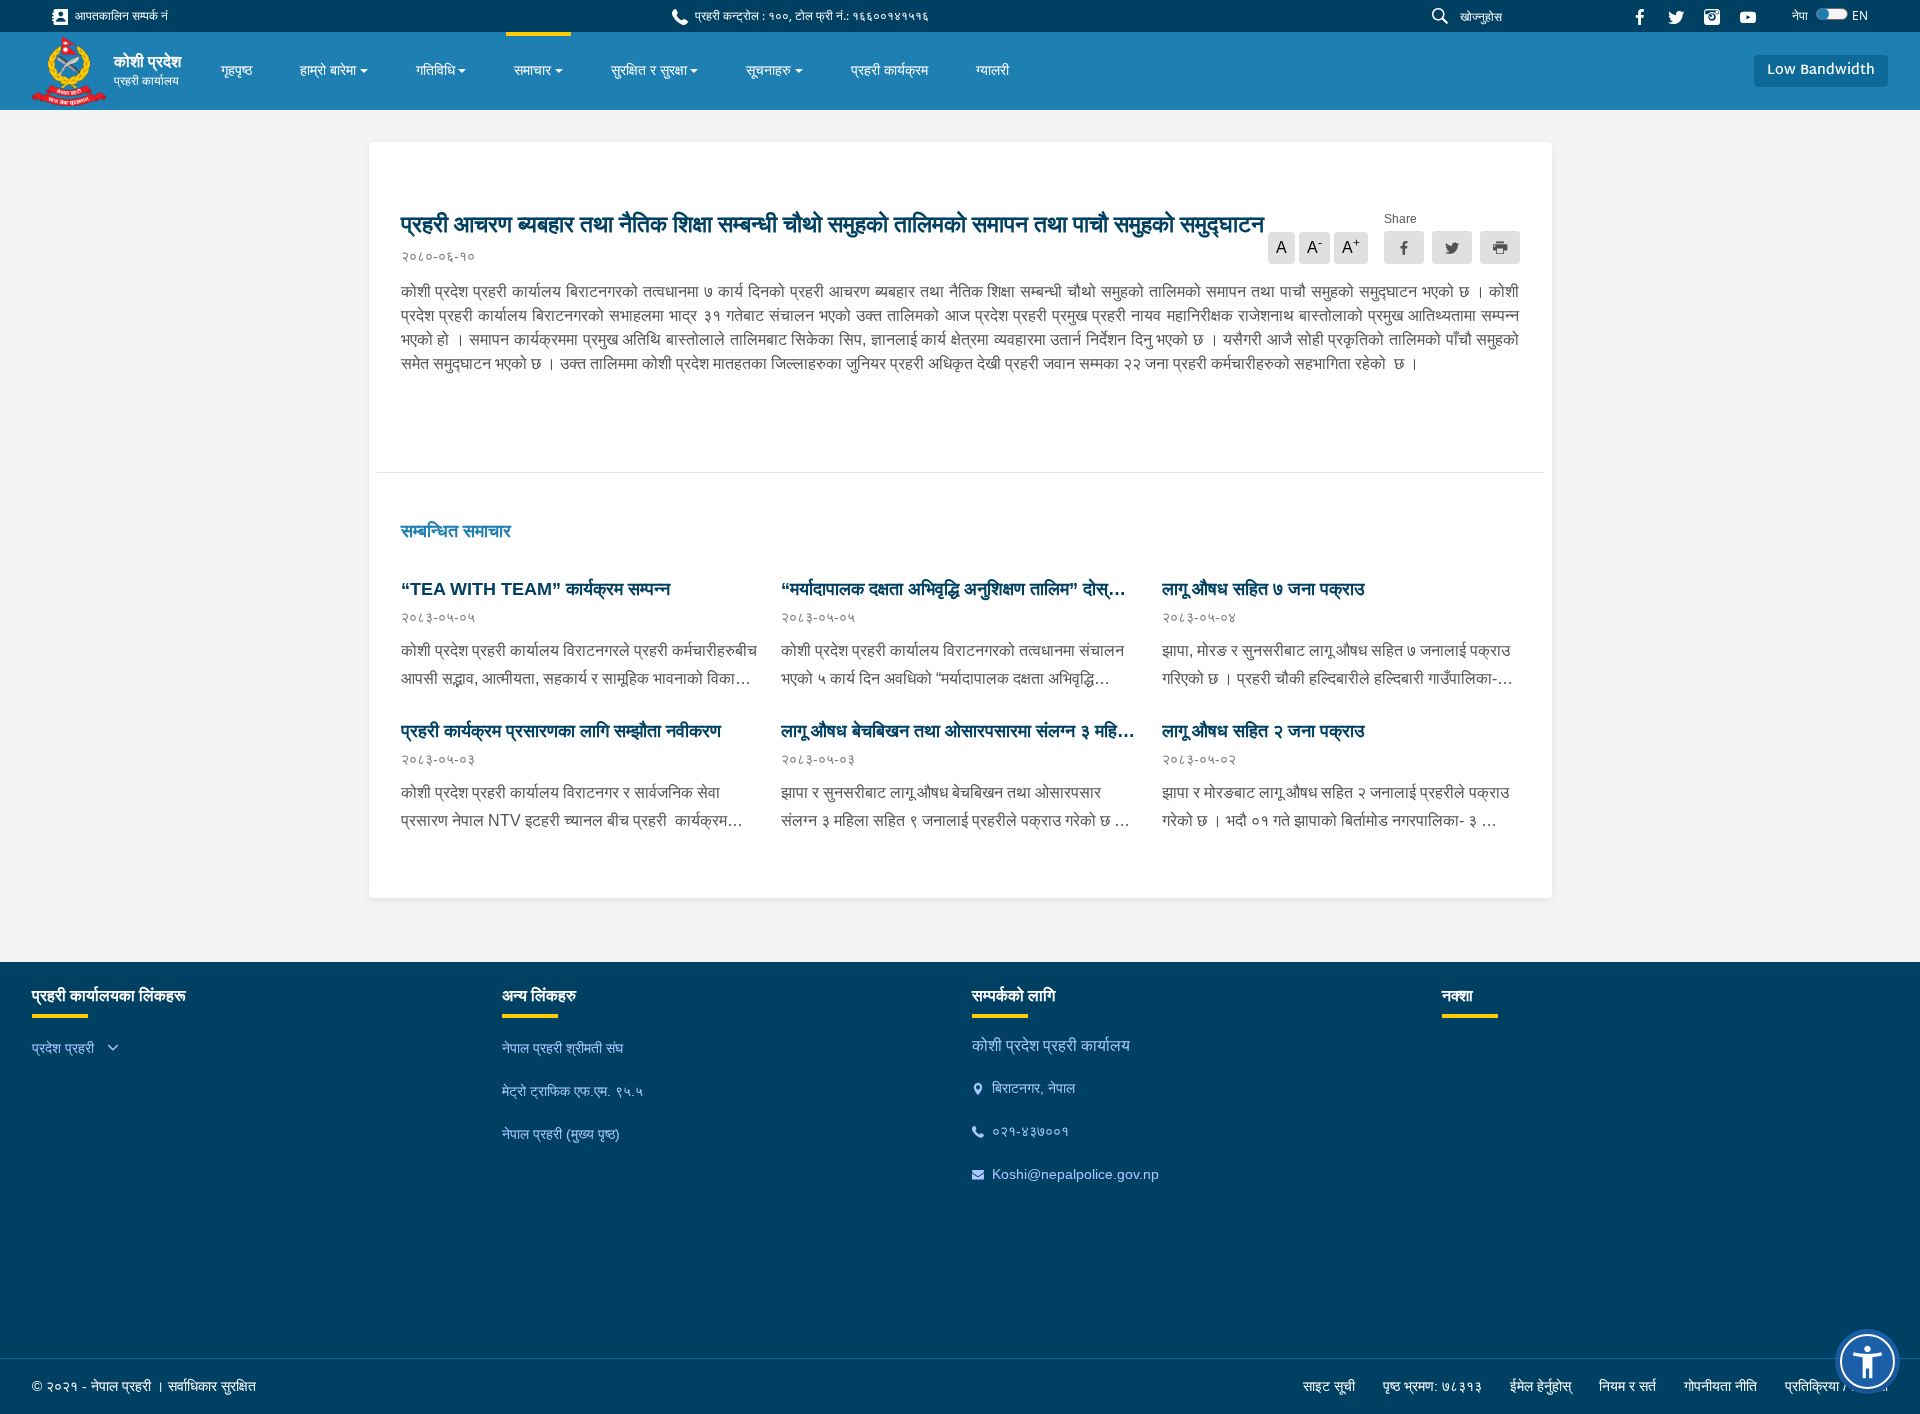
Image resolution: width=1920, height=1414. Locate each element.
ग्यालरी (992, 70)
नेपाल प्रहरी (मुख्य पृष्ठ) (561, 1134)
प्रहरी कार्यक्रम (889, 70)
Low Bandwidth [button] (1821, 70)
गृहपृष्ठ (236, 70)
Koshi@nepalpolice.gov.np (1073, 1174)
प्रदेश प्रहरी (63, 1048)
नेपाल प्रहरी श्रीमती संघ (562, 1048)
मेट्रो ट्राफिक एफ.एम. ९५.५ (572, 1091)
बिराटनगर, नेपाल (1031, 1088)
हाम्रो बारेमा (328, 70)
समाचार (532, 70)
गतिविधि (435, 70)
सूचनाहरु (768, 70)
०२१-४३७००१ (1028, 1131)
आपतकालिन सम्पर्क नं (120, 15)
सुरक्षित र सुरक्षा (649, 70)
